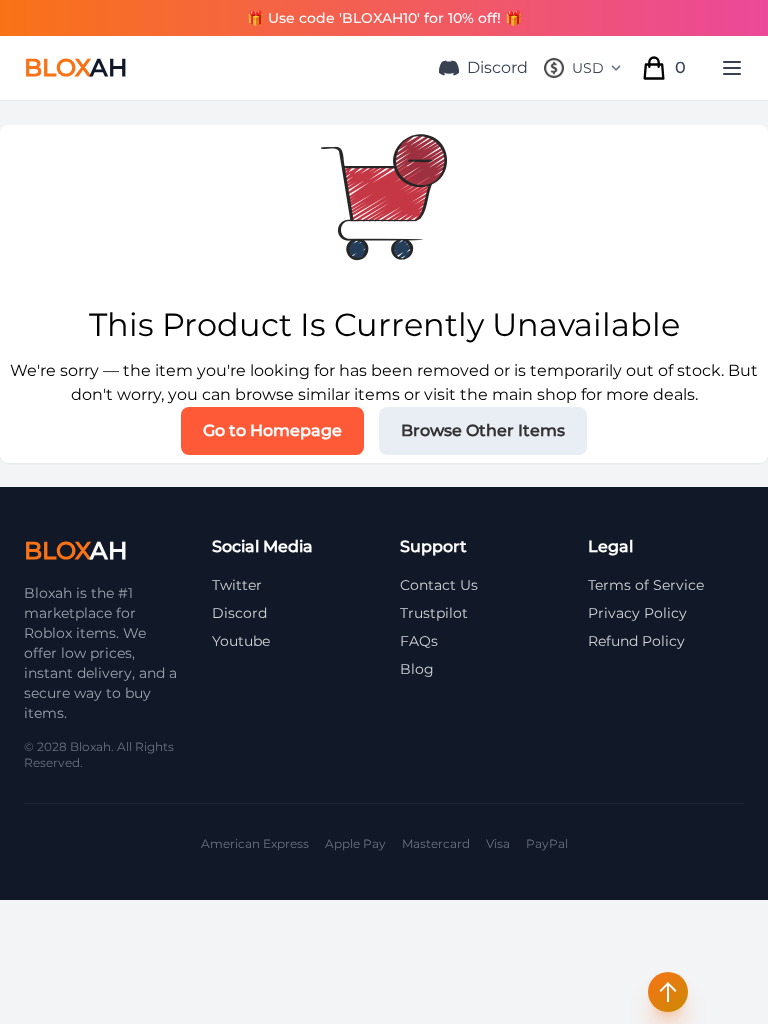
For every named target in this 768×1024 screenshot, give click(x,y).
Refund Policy (636, 641)
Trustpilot (434, 613)
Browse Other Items (483, 430)
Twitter (237, 585)
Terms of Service (646, 585)
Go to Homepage (272, 430)
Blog (417, 669)
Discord (497, 67)
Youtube (241, 641)
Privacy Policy (637, 613)
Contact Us (439, 585)
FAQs (419, 641)
